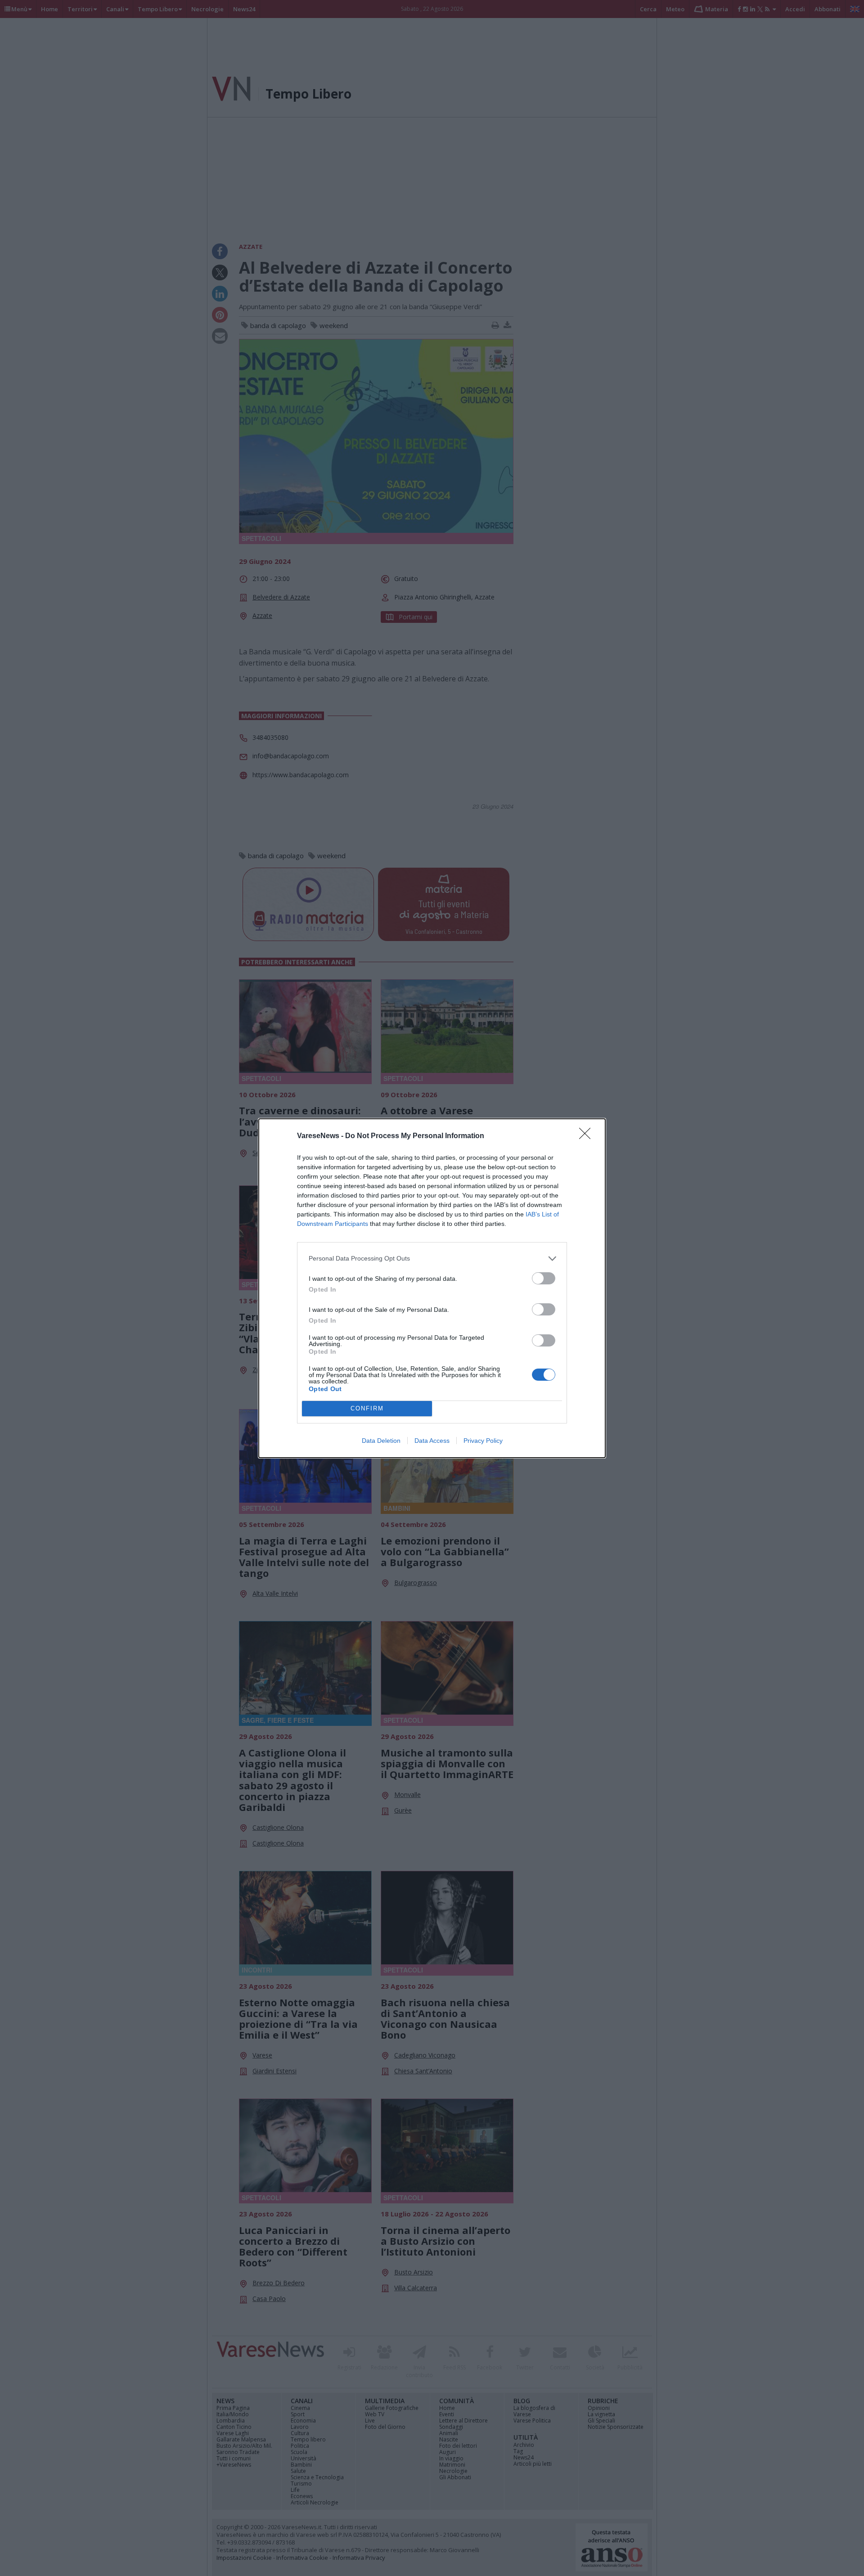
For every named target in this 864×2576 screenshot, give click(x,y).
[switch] (544, 1278)
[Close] (588, 1136)
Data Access (432, 1441)
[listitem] (432, 1259)
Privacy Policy (483, 1441)
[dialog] (432, 1288)
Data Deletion (381, 1441)
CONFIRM (367, 1408)
